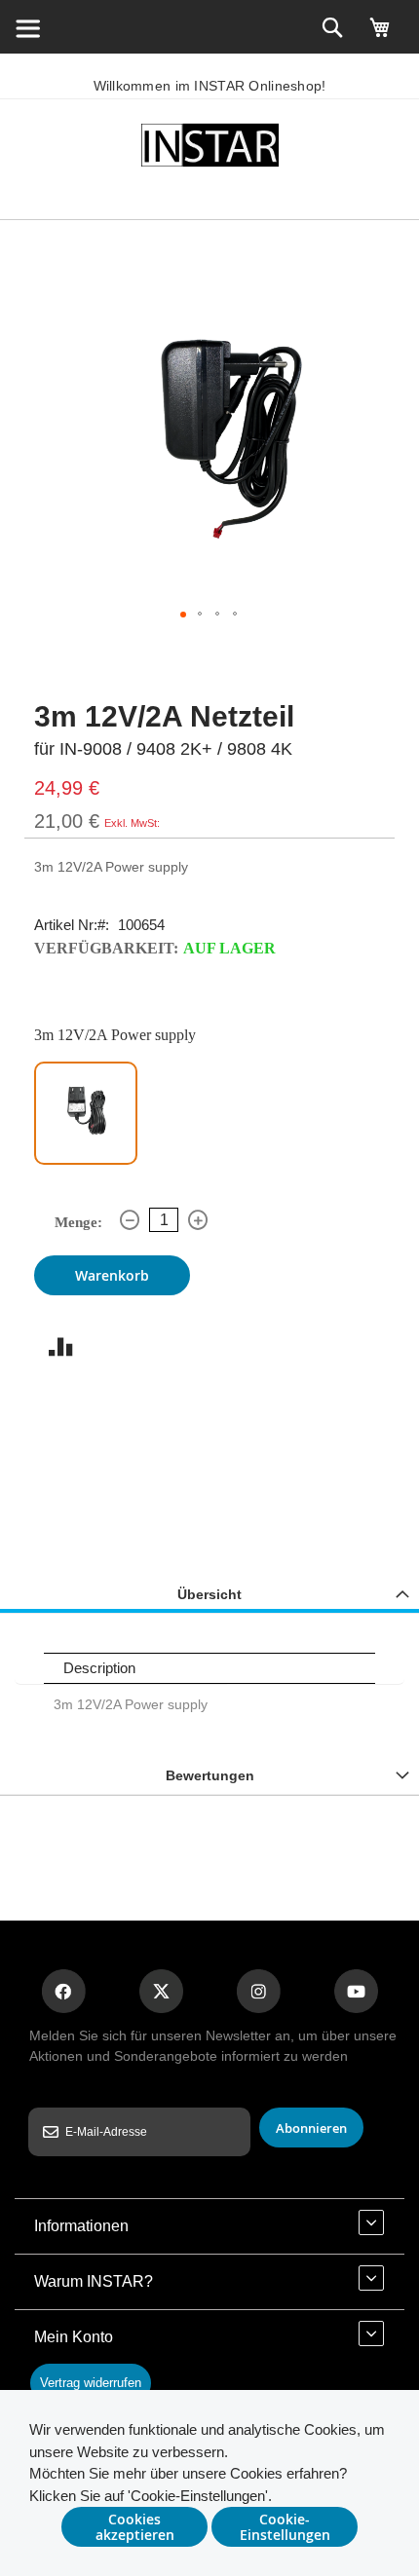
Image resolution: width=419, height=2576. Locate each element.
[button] (183, 615)
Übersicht (209, 1594)
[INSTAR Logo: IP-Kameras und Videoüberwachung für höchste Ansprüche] (209, 149)
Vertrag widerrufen (91, 2383)
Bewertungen (210, 1775)
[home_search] (27, 27)
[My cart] (380, 36)
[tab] (209, 1594)
